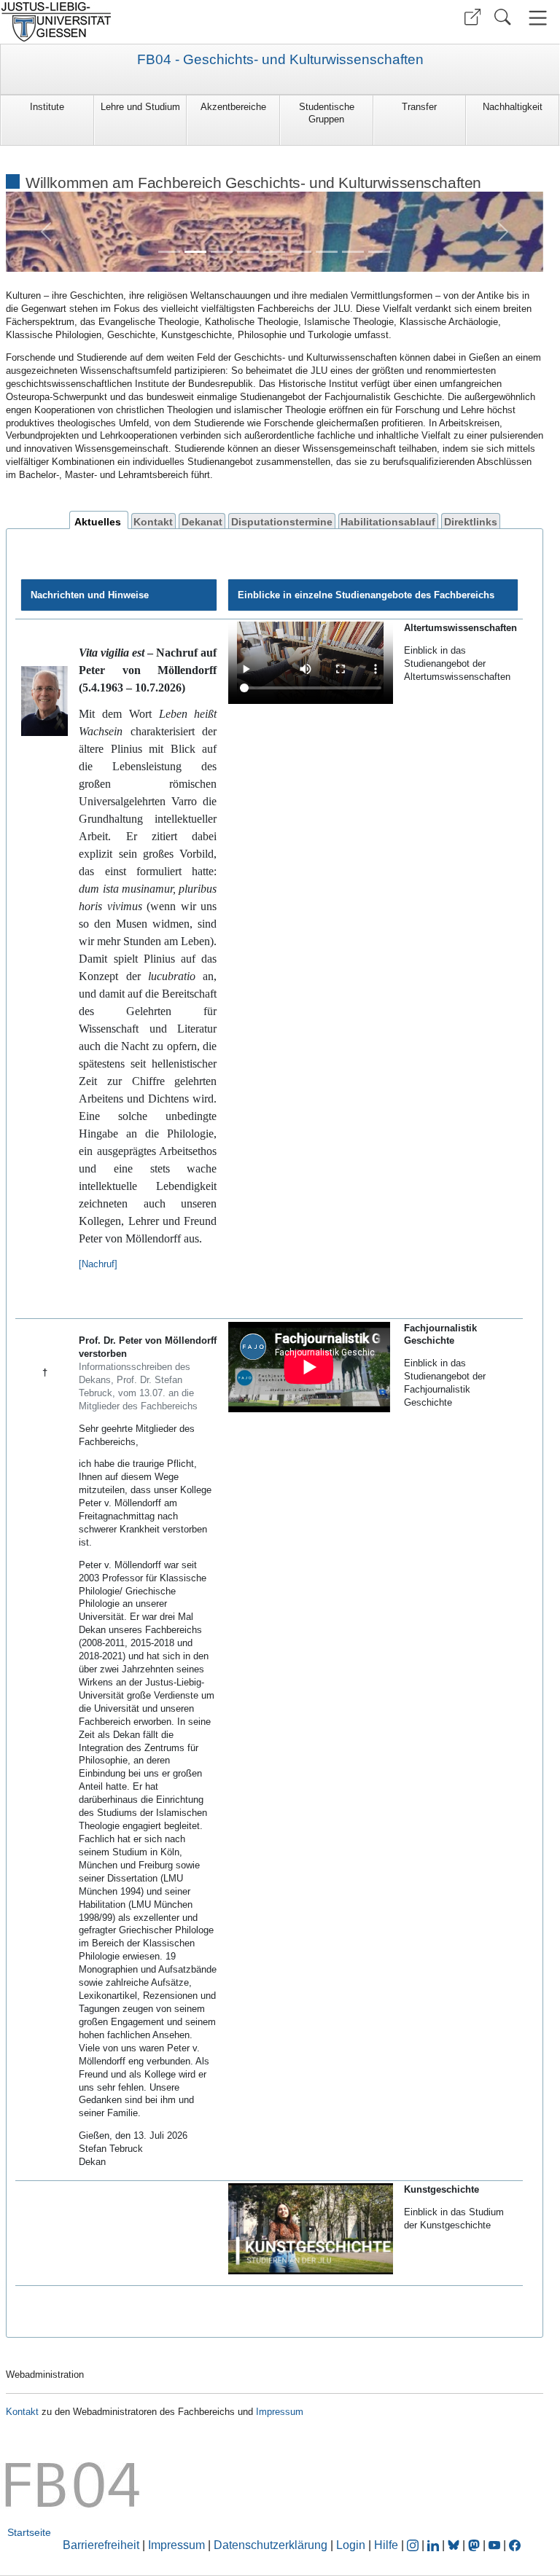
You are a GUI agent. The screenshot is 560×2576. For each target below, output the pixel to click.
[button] (472, 17)
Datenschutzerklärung (271, 2545)
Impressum (280, 2412)
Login (352, 2545)
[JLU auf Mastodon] (475, 2545)
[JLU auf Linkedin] (435, 2545)
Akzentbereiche (233, 107)
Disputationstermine (282, 521)
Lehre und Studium (140, 107)
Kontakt (153, 521)
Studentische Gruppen (327, 113)
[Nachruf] (98, 1264)
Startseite (29, 2532)
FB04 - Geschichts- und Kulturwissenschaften (280, 60)
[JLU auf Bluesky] (455, 2545)
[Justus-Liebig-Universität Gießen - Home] (138, 22)
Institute (47, 107)
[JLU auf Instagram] (414, 2545)
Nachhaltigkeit (513, 107)
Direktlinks (471, 521)
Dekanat (202, 521)
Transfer (419, 107)
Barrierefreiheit (101, 2545)
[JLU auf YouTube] (494, 2545)
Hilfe (386, 2545)
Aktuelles (98, 521)
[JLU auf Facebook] (515, 2545)
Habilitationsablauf (388, 521)
